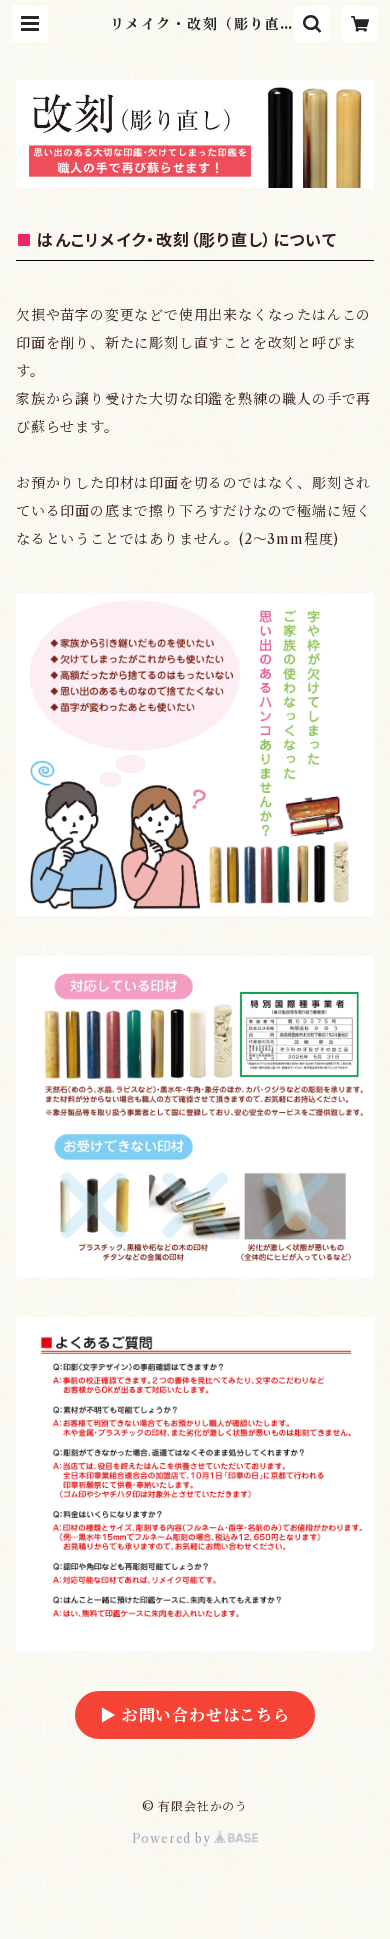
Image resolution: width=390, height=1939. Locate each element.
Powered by (173, 1838)
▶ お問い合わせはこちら (195, 1715)
